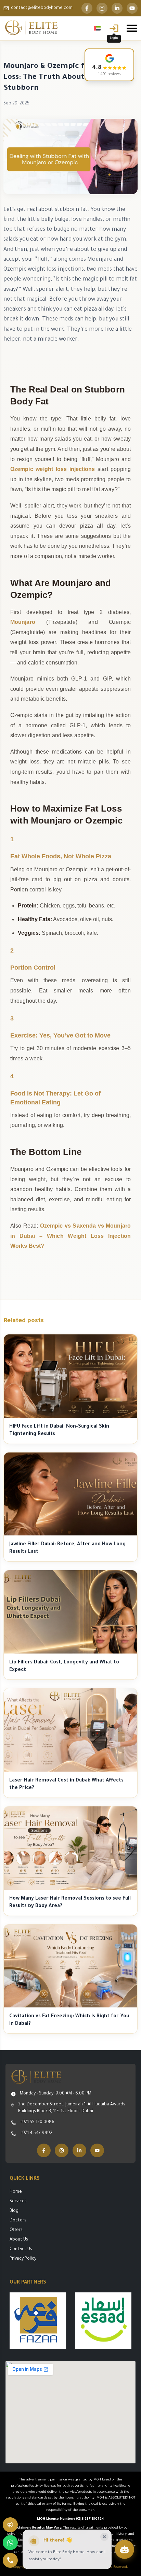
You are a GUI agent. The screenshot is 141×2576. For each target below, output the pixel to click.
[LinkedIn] (117, 8)
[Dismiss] (104, 2537)
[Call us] (10, 2560)
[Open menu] (132, 28)
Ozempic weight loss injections (53, 469)
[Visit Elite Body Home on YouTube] (97, 2150)
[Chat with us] (125, 2549)
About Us (19, 2240)
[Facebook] (87, 8)
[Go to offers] (10, 2525)
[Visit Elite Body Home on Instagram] (62, 2150)
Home (16, 2192)
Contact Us (21, 2249)
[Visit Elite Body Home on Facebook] (44, 2150)
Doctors (18, 2221)
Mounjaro (23, 622)
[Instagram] (102, 8)
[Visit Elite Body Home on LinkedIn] (79, 2150)
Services (18, 2202)
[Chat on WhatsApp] (10, 2543)
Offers (16, 2230)
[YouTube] (132, 8)
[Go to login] (114, 28)
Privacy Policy (23, 2259)
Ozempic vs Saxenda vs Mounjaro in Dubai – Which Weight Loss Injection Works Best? (70, 1236)
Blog (14, 2211)
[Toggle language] (97, 28)
